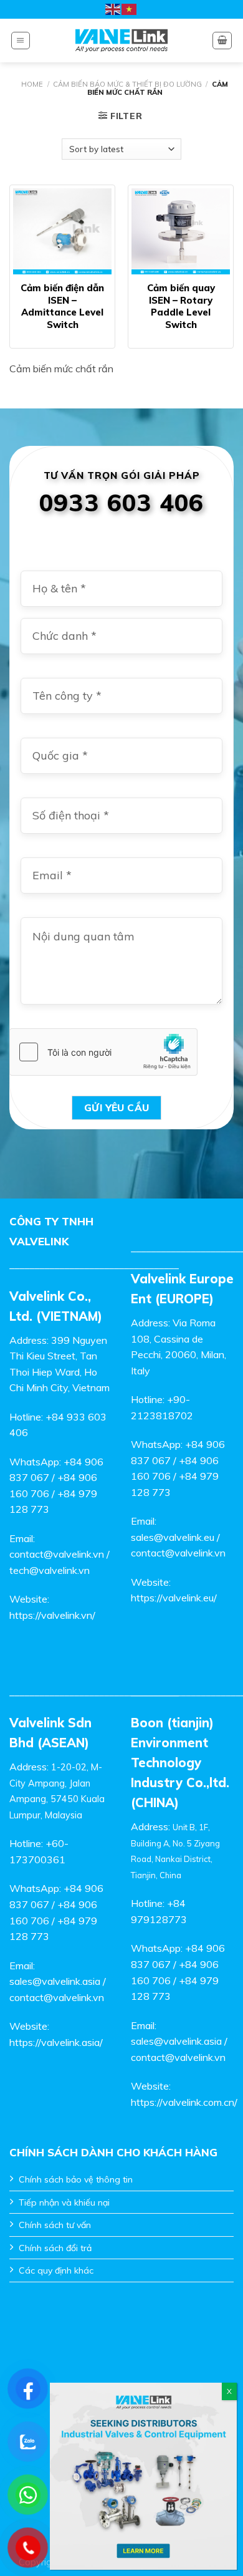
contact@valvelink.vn (57, 1554)
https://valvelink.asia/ (56, 2042)
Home (32, 84)
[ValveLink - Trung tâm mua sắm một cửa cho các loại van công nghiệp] (122, 41)
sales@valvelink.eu (173, 1537)
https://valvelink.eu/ (174, 1598)
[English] (113, 9)
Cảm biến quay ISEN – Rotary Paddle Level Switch (181, 306)
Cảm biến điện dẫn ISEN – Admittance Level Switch (62, 306)
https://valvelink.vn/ (52, 1615)
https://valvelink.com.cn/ (184, 2102)
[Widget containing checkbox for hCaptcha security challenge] (103, 1052)
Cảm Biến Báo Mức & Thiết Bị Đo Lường (127, 84)
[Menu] (21, 41)
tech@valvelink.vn (50, 1570)
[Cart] (222, 41)
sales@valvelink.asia (55, 1981)
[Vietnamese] (130, 9)
